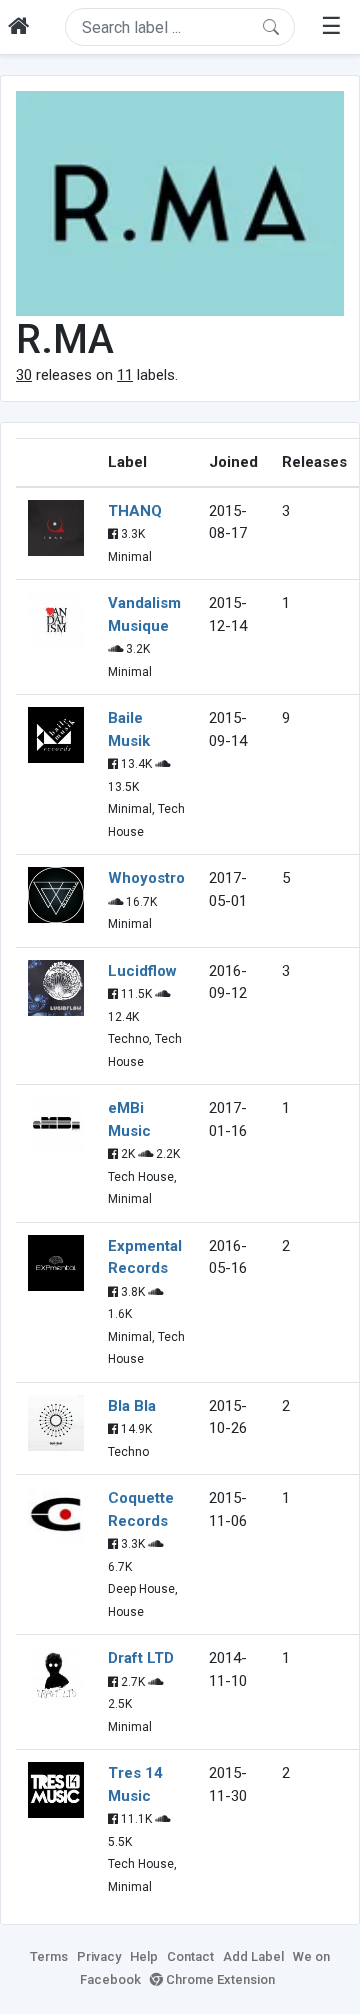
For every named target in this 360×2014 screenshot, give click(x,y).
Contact (190, 1956)
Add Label (253, 1956)
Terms (49, 1956)
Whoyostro (146, 878)
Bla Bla (132, 1406)
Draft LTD (141, 1658)
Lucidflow (142, 971)
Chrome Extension (219, 1979)
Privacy (99, 1956)
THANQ (135, 511)
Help (144, 1956)
